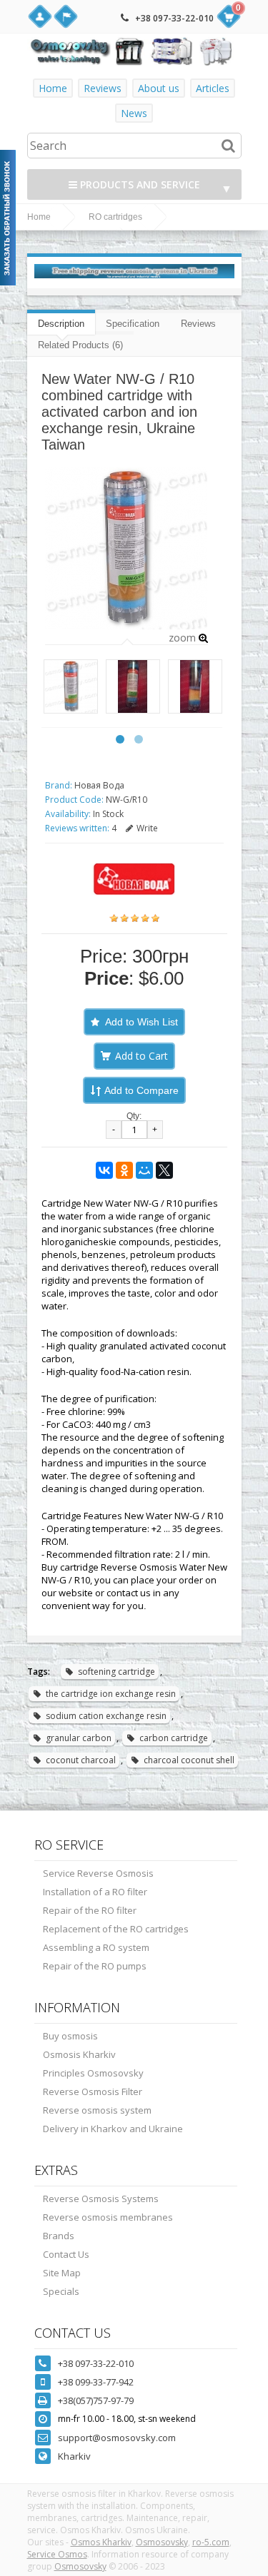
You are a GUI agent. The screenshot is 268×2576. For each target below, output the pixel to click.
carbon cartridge (174, 1738)
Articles (213, 88)
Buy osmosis (70, 2036)
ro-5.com (211, 2542)
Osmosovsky (162, 2542)
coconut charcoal (81, 1760)
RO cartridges (115, 217)
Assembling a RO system (96, 1947)
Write (147, 828)
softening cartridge (116, 1672)
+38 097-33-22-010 (174, 18)
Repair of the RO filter (90, 1910)
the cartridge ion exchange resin (111, 1694)
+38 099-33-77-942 (96, 2382)
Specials (61, 2291)
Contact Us (66, 2254)
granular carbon (79, 1738)
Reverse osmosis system (97, 2110)
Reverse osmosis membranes (108, 2217)
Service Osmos (57, 2554)
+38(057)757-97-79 (96, 2400)
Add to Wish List (142, 1022)
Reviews (103, 88)
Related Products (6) (80, 345)
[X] (164, 1170)
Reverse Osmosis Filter (93, 2091)
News (134, 113)
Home (53, 88)
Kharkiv (74, 2456)
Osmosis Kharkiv (79, 2054)
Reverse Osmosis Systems (101, 2199)
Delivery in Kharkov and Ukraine (113, 2129)
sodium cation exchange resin (106, 1716)
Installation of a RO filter (95, 1892)
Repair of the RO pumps (95, 1966)
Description (61, 324)
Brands (59, 2236)
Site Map (62, 2273)
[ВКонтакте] (104, 1170)
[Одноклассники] (124, 1170)
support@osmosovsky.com (117, 2438)
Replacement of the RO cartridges (116, 1929)
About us (159, 88)
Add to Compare (142, 1090)
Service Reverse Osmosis (98, 1873)
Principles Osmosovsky (93, 2073)
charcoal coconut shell (189, 1760)
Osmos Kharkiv (101, 2542)
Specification (133, 324)
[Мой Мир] (144, 1170)
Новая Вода (99, 785)
